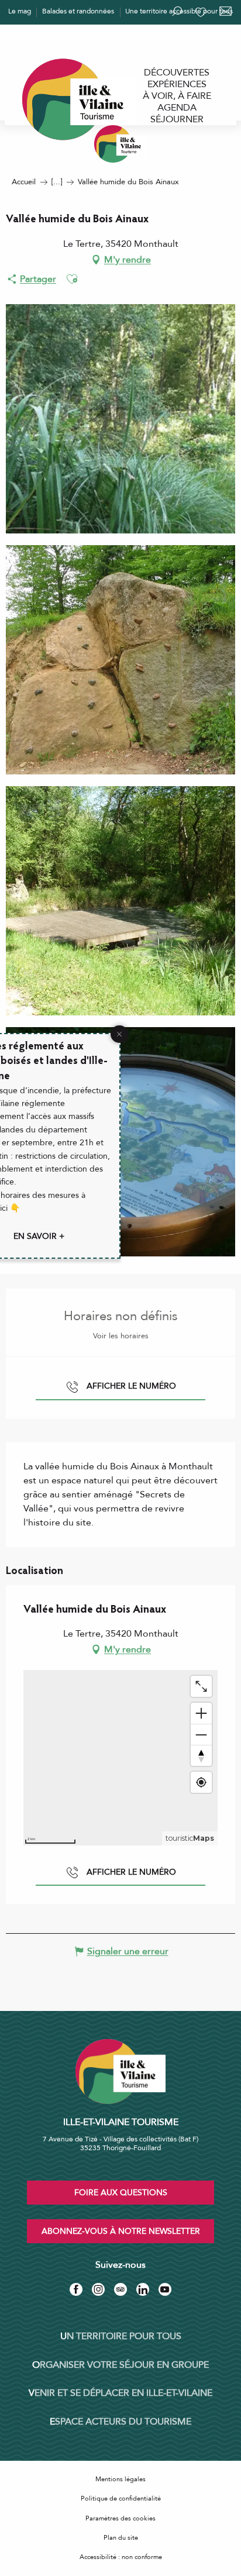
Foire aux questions (121, 2193)
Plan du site (121, 2538)
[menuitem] (177, 73)
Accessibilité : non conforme (121, 2557)
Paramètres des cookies (120, 2518)
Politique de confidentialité (121, 2498)
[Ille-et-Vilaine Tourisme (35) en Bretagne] (120, 144)
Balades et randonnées (78, 11)
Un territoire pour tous (121, 2336)
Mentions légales (120, 2479)
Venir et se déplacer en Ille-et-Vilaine (120, 2393)
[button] (72, 279)
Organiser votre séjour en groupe (120, 2365)
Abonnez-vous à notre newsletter (121, 2231)
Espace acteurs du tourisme (120, 2422)
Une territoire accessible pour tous (179, 11)
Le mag (20, 11)
